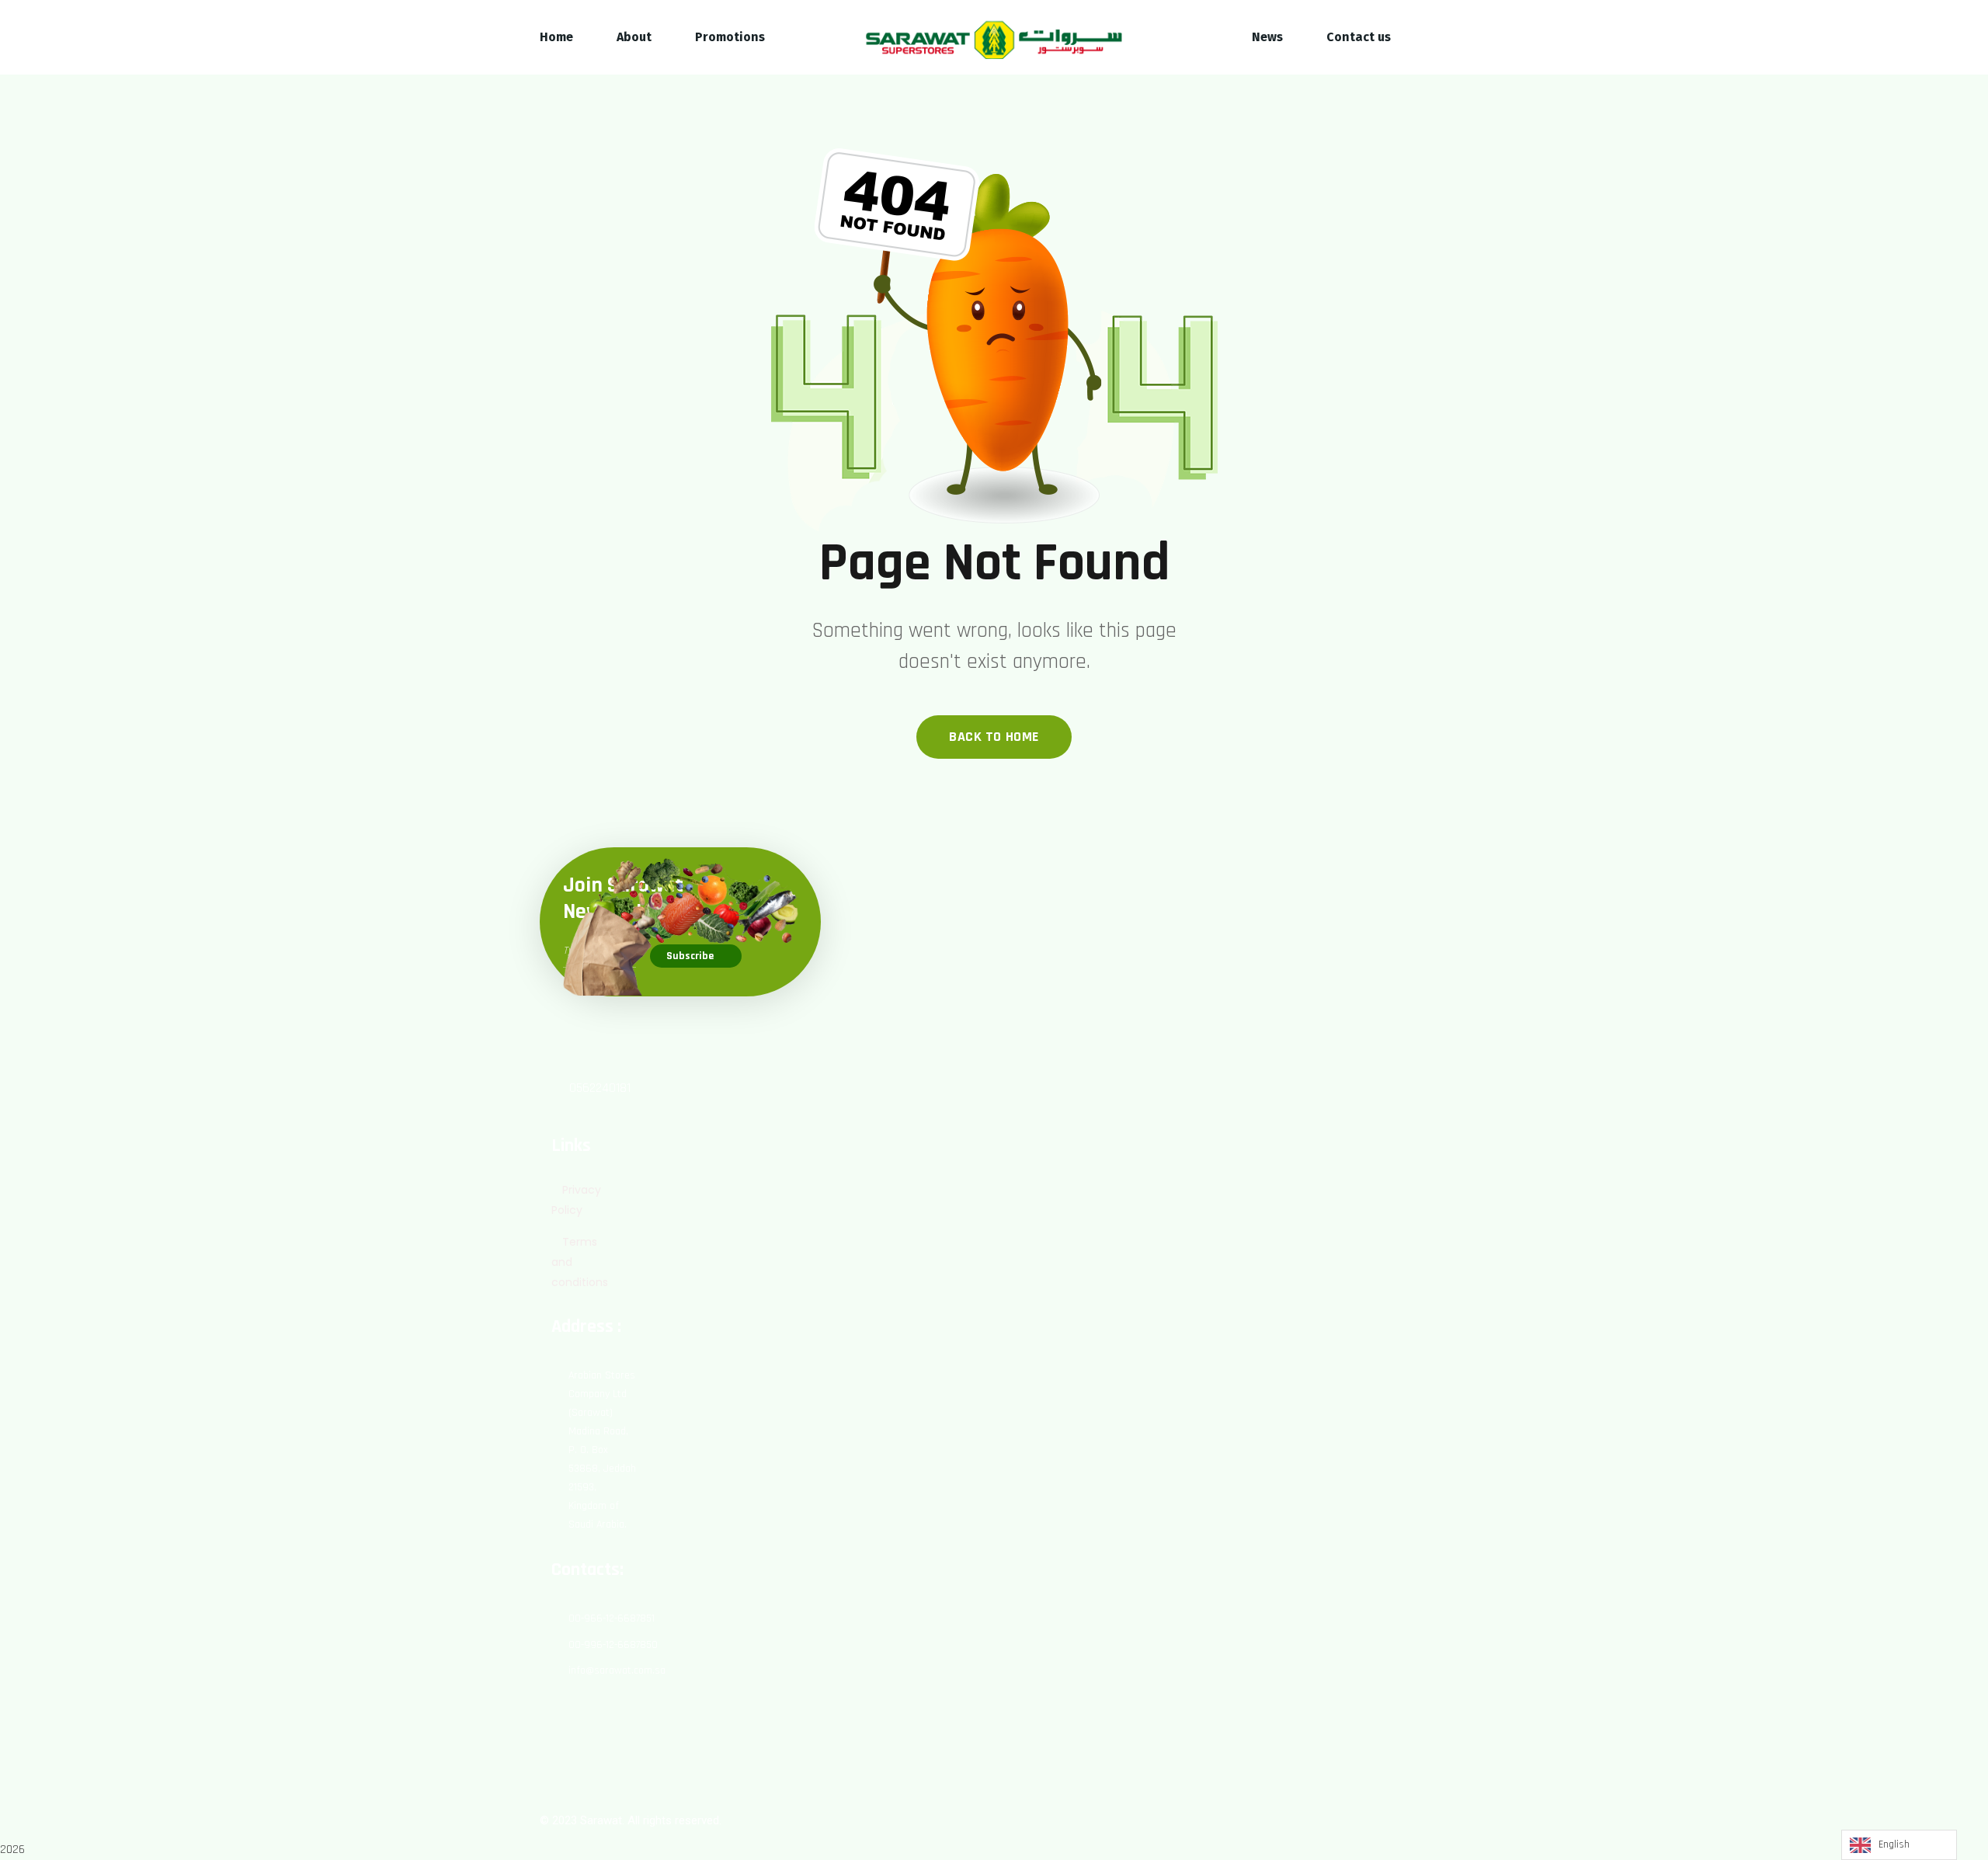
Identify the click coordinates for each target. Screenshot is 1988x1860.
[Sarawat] (994, 38)
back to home (994, 737)
